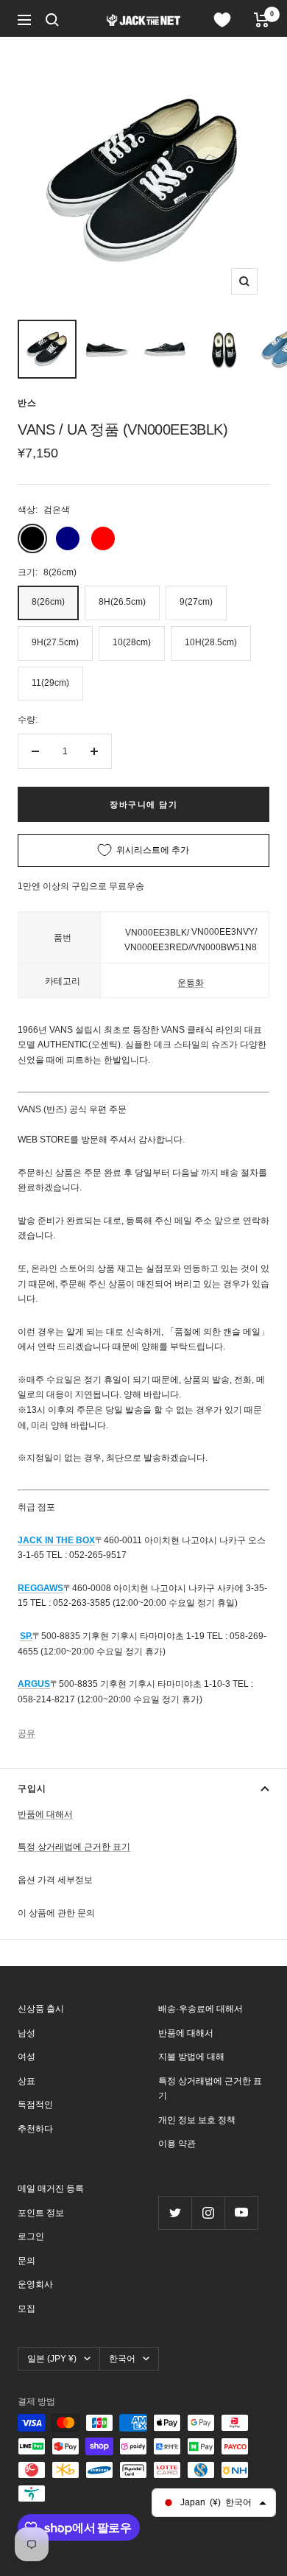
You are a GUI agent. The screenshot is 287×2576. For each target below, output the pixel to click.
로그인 (31, 2236)
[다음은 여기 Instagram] (208, 2212)
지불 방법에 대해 (191, 2057)
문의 (26, 2261)
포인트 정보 (41, 2213)
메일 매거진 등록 (51, 2189)
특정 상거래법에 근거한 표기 (74, 1847)
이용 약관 (177, 2144)
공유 (26, 1733)
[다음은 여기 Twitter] (175, 2212)
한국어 (122, 2359)
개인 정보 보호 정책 (197, 2120)
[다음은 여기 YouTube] (241, 2212)
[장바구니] (262, 20)
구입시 (32, 1789)
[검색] (52, 20)
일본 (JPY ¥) (52, 2359)
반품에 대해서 (45, 1814)
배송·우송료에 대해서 (201, 2009)
